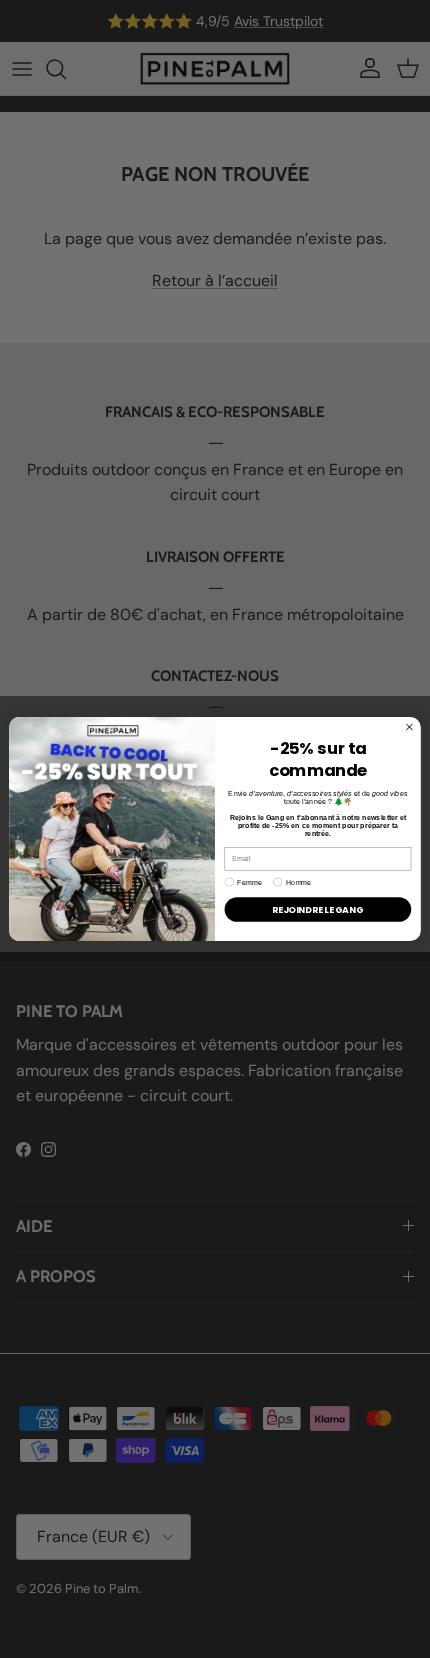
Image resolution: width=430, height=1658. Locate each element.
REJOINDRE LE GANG (317, 909)
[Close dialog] (410, 727)
